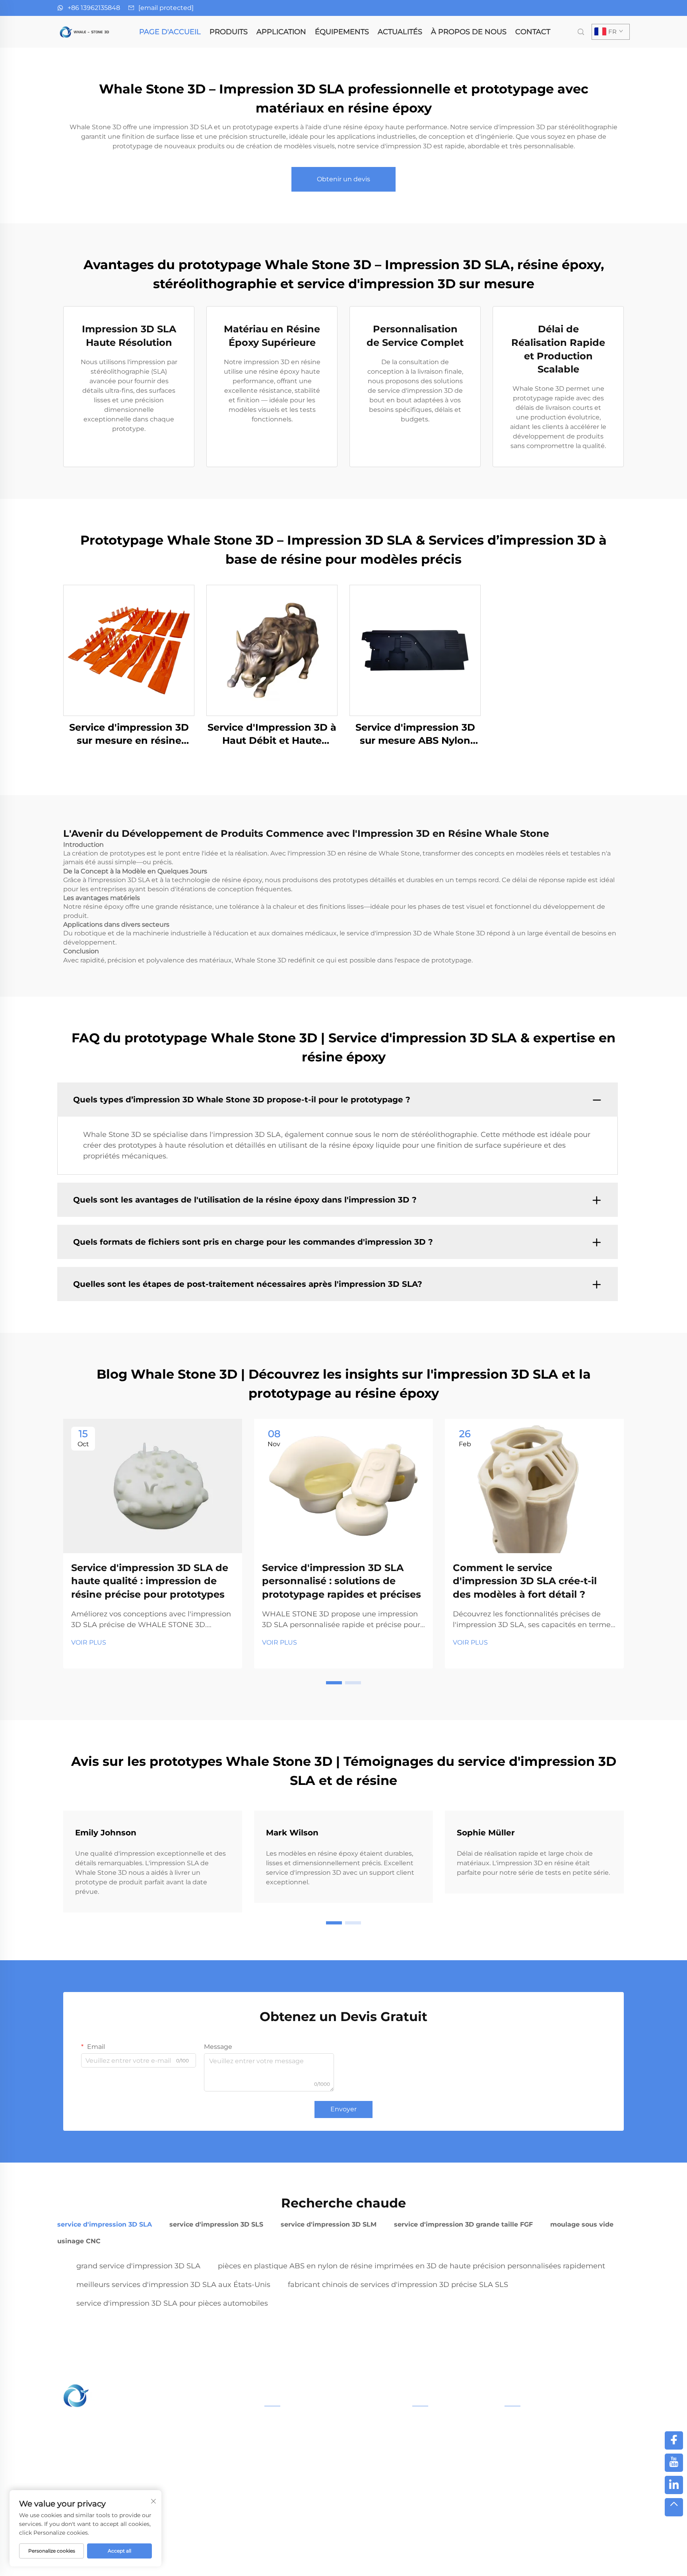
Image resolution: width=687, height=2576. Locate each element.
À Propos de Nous (469, 32)
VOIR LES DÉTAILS (129, 650)
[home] (85, 31)
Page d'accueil (170, 32)
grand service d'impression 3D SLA (138, 2266)
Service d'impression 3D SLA (306, 2421)
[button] (334, 1683)
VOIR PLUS (89, 1642)
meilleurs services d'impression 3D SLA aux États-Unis (173, 2285)
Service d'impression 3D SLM (307, 2447)
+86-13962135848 (543, 2452)
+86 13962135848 (94, 8)
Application (281, 32)
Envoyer (343, 2109)
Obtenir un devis (343, 179)
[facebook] (674, 2440)
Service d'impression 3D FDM (307, 2485)
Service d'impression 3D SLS (306, 2434)
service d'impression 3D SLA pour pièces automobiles (172, 2303)
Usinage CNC (284, 2510)
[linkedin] (674, 2485)
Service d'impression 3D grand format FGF (327, 2459)
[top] (674, 2507)
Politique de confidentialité (442, 2560)
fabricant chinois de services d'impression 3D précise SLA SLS (398, 2285)
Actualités (400, 32)
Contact (533, 32)
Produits (229, 32)
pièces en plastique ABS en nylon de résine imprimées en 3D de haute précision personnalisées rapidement (411, 2266)
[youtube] (674, 2463)
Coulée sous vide (289, 2497)
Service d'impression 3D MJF (307, 2472)
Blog (506, 2560)
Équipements (342, 32)
